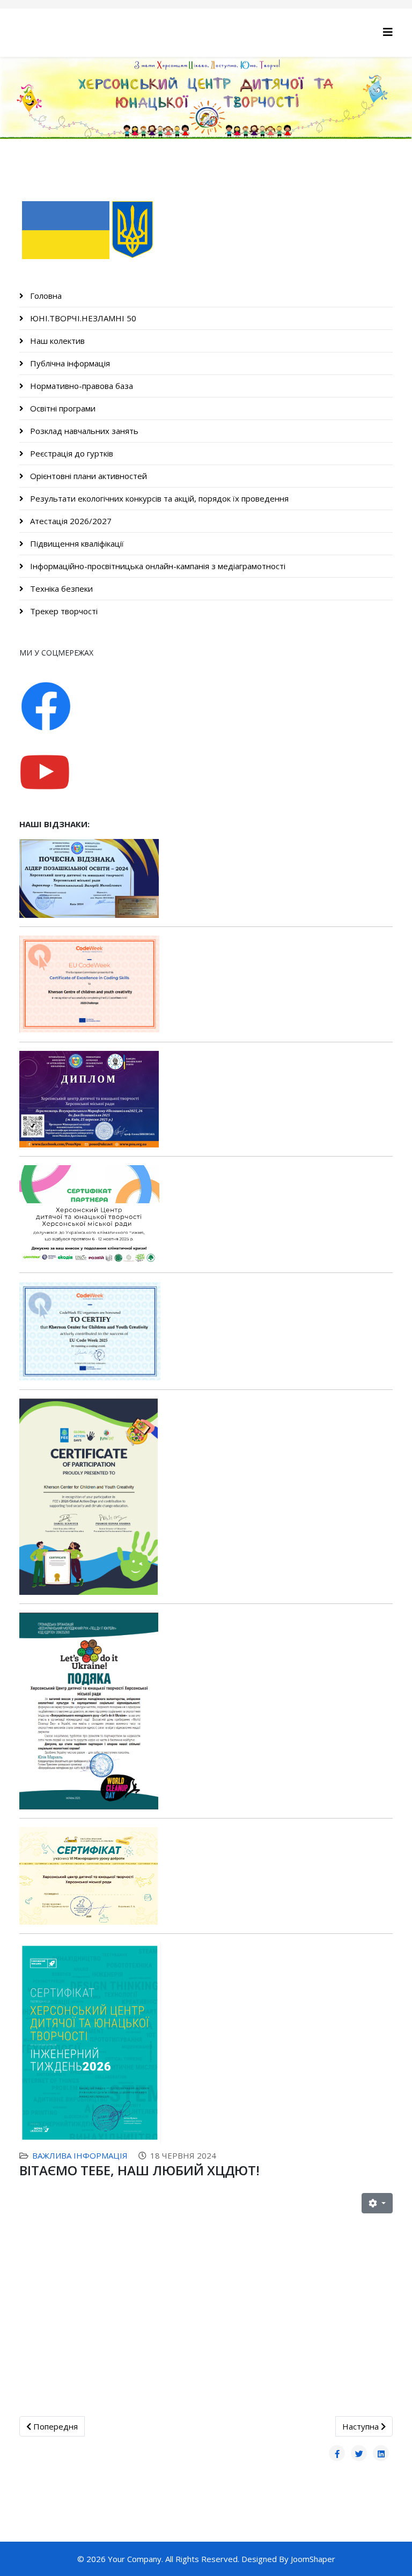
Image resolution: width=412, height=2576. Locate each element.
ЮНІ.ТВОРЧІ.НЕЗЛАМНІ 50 (82, 318)
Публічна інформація (69, 363)
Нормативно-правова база (80, 386)
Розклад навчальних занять (83, 431)
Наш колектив (56, 341)
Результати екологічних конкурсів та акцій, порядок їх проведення (158, 498)
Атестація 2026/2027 (70, 521)
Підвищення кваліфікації (76, 543)
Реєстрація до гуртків (71, 453)
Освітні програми (62, 408)
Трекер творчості (63, 611)
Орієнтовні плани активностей (87, 476)
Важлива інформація (80, 2155)
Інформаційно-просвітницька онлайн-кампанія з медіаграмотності (157, 566)
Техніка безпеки (60, 588)
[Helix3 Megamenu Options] (388, 32)
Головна (45, 296)
